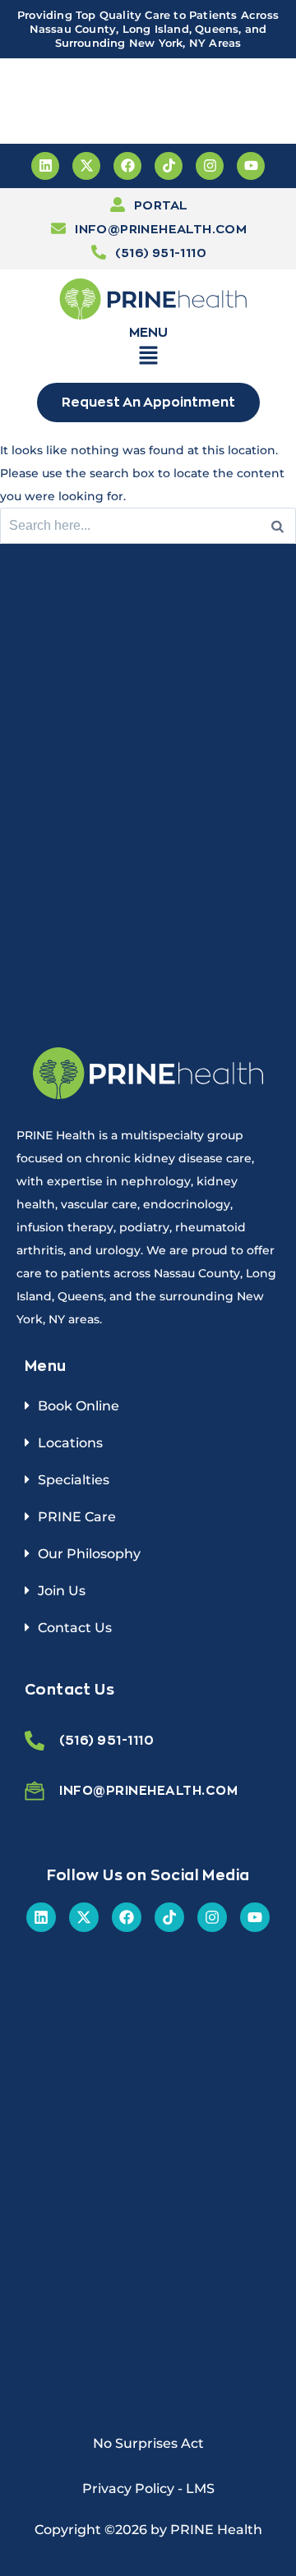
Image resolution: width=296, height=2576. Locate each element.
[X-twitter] (86, 166)
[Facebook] (127, 166)
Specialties (74, 1480)
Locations (70, 1443)
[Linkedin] (45, 166)
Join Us (62, 1591)
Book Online (79, 1406)
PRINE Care (77, 1517)
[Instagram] (210, 166)
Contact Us (75, 1628)
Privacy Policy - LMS (148, 2489)
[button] (148, 358)
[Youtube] (251, 166)
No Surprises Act (148, 2443)
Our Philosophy (89, 1554)
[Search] (277, 526)
